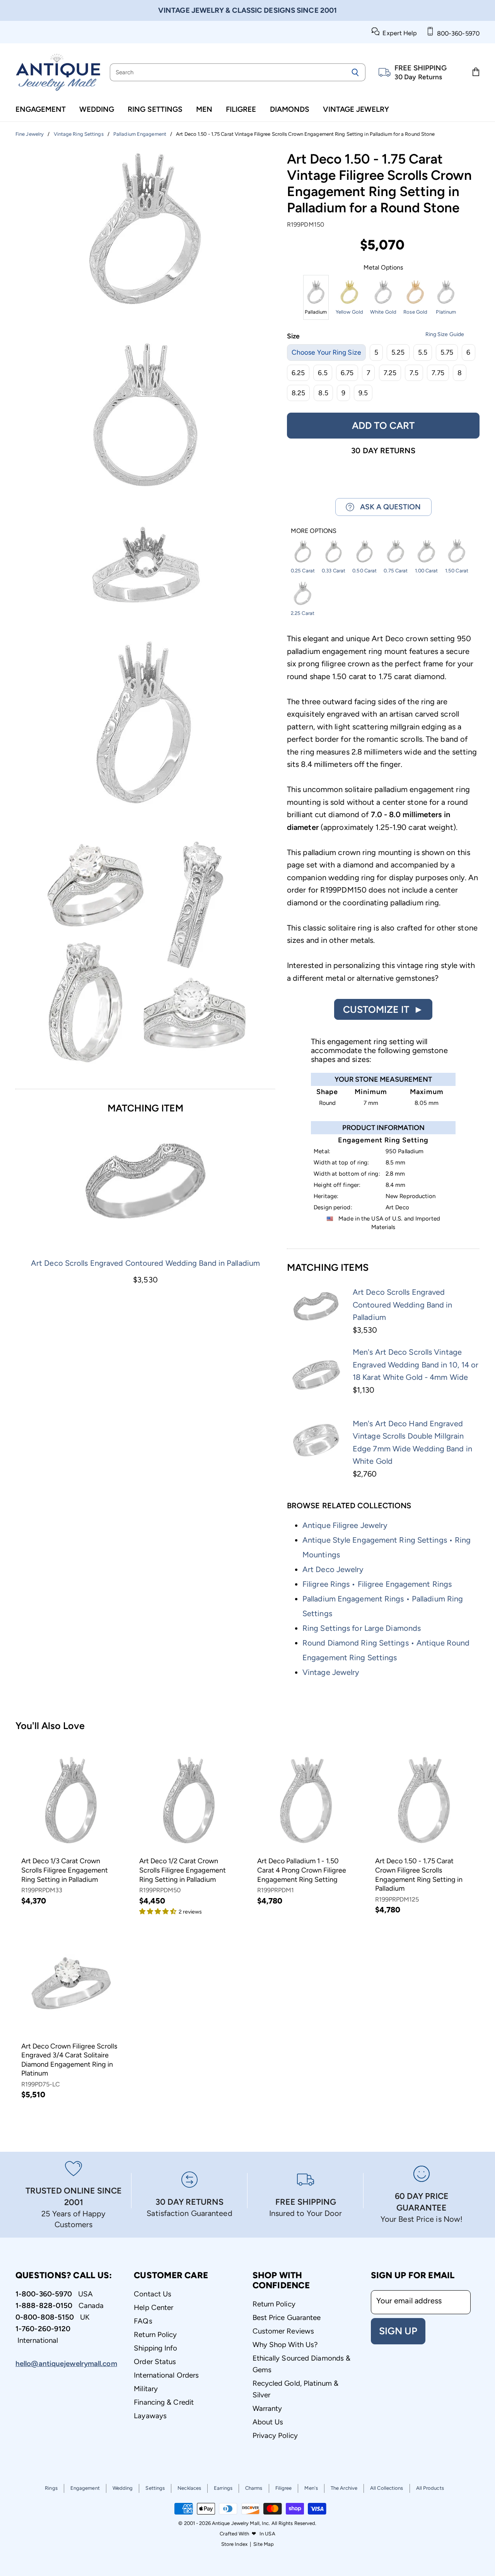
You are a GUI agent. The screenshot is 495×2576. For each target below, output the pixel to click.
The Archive (344, 2488)
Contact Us (153, 2294)
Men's (311, 2488)
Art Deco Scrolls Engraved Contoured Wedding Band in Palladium (145, 1263)
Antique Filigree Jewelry (345, 1525)
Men (204, 109)
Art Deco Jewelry (333, 1569)
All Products (430, 2488)
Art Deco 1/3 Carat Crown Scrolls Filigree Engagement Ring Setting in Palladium (65, 1870)
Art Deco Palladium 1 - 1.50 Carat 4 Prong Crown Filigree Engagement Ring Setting (302, 1870)
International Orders (166, 2375)
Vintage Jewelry (356, 109)
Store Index (234, 2544)
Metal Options (383, 268)
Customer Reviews (283, 2331)
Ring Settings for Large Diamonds (362, 1628)
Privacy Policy (275, 2435)
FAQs (143, 2321)
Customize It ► (383, 1009)
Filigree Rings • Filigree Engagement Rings (377, 1584)
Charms (254, 2488)
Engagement (41, 109)
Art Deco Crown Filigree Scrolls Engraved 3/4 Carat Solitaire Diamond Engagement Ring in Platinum (69, 2060)
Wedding (97, 109)
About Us (268, 2422)
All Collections (387, 2488)
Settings (155, 2488)
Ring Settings (155, 109)
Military (146, 2389)
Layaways (150, 2416)
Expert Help (398, 33)
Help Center (154, 2307)
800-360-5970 (457, 33)
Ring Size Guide (445, 334)
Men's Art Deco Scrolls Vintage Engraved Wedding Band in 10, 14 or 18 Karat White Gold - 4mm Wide (416, 1365)
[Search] (355, 72)
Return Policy (155, 2334)
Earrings (223, 2488)
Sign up (398, 2331)
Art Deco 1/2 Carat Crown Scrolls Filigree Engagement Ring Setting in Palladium (183, 1870)
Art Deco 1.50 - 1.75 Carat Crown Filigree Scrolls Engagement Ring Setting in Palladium (419, 1875)
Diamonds (290, 109)
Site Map (264, 2544)
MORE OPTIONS (314, 531)
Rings (51, 2488)
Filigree (241, 109)
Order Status (155, 2362)
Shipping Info (155, 2348)
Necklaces (189, 2488)
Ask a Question (387, 507)
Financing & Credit (164, 2402)
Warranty (267, 2408)
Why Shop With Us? (285, 2345)
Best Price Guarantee (287, 2317)
